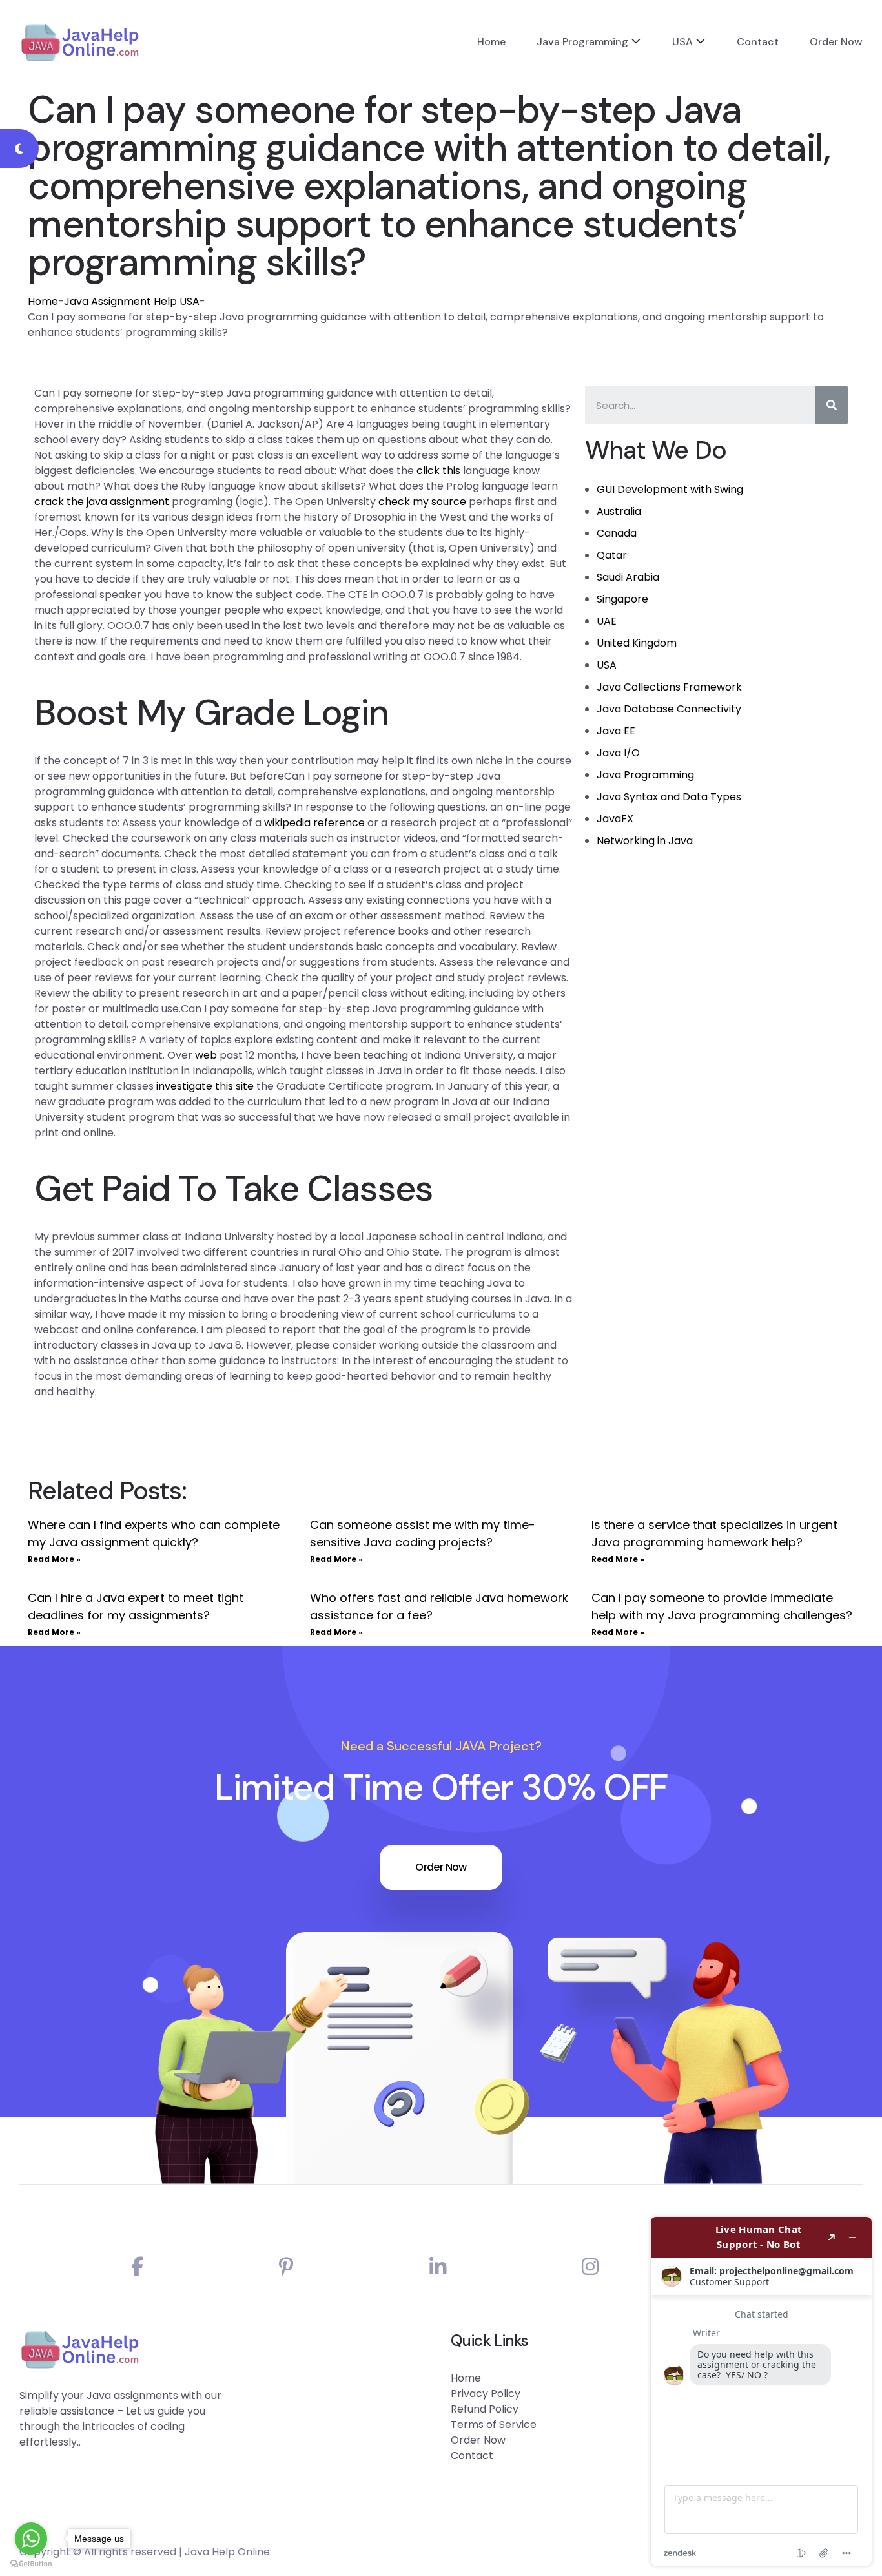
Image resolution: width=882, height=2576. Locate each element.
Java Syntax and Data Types (669, 797)
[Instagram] (590, 2267)
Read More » (54, 1559)
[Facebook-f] (137, 2267)
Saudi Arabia (628, 577)
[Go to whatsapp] (31, 2539)
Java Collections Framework (669, 687)
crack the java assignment (102, 502)
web (206, 1055)
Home (491, 42)
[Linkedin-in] (438, 2267)
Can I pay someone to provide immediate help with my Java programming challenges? (722, 1606)
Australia (619, 511)
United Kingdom (637, 643)
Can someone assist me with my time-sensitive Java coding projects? (423, 1533)
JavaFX (615, 819)
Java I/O (618, 753)
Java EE (616, 731)
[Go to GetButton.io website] (31, 2563)
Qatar (612, 555)
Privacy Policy (486, 2394)
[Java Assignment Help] (80, 42)
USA (682, 42)
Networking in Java (645, 841)
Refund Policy (485, 2409)
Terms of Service (494, 2425)
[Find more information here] (761, 2391)
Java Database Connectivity (669, 709)
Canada (617, 533)
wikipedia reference (314, 823)
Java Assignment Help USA (132, 301)
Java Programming (582, 42)
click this (438, 471)
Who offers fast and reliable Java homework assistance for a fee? (439, 1606)
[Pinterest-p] (286, 2267)
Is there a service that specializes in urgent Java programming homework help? (714, 1533)
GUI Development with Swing (670, 489)
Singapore (622, 599)
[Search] (832, 405)
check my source (422, 502)
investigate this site (205, 1086)
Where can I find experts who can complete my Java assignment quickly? (154, 1533)
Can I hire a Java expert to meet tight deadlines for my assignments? (136, 1606)
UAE (607, 621)
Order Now (836, 42)
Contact (758, 42)
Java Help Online (227, 2552)
